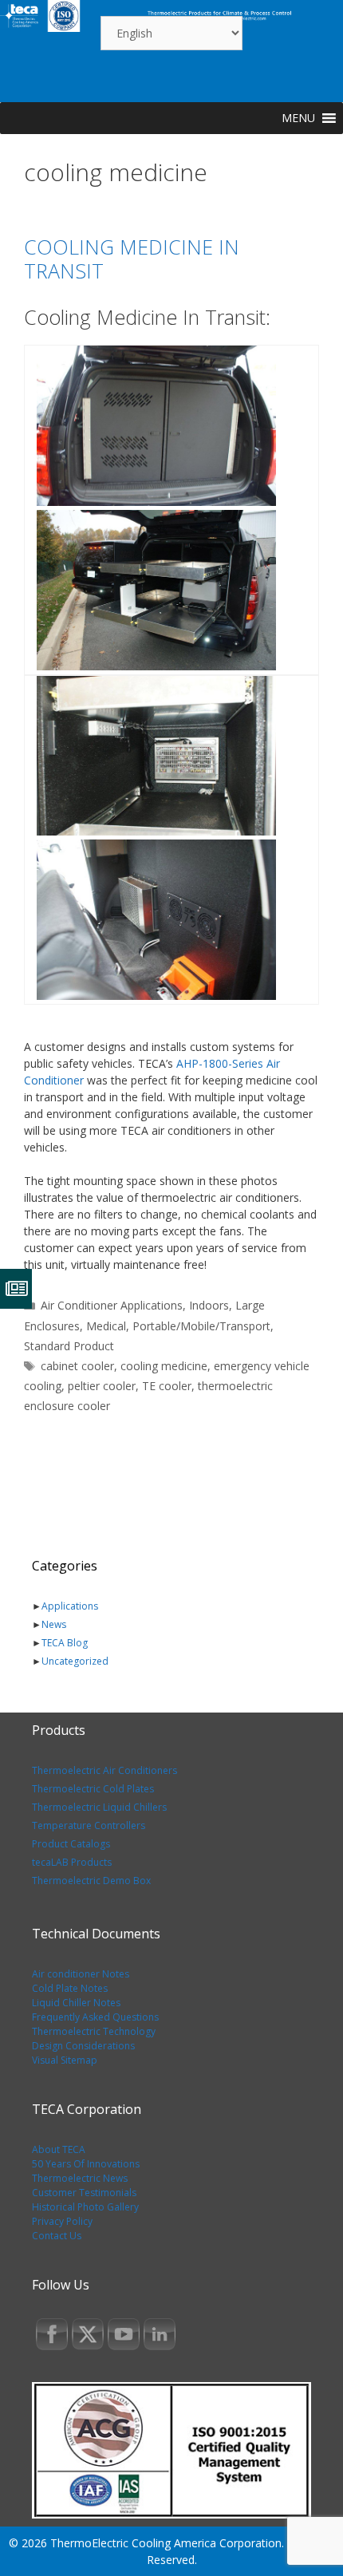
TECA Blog (65, 1643)
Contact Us (57, 2236)
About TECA (59, 2149)
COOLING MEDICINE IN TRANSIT (132, 259)
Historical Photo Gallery (85, 2207)
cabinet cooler (77, 1366)
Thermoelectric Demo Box (91, 1881)
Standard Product (69, 1346)
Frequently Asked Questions (95, 2017)
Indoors (209, 1305)
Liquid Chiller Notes (76, 2003)
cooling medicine (164, 1366)
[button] (298, 118)
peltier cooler (102, 1386)
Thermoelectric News (80, 2178)
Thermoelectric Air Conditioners (104, 1770)
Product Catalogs (71, 1844)
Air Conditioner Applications (112, 1305)
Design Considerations (83, 2046)
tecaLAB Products (72, 1862)
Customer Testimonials (84, 2193)
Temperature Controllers (89, 1825)
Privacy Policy (62, 2221)
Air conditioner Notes (81, 1974)
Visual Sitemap (65, 2060)
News (54, 1624)
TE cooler (167, 1386)
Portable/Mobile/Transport (201, 1326)
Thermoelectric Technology (94, 2031)
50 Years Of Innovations (86, 2164)
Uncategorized (75, 1661)
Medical (106, 1326)
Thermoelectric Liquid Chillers (99, 1807)
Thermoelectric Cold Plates (93, 1789)
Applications (70, 1606)
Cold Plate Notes (70, 1988)
